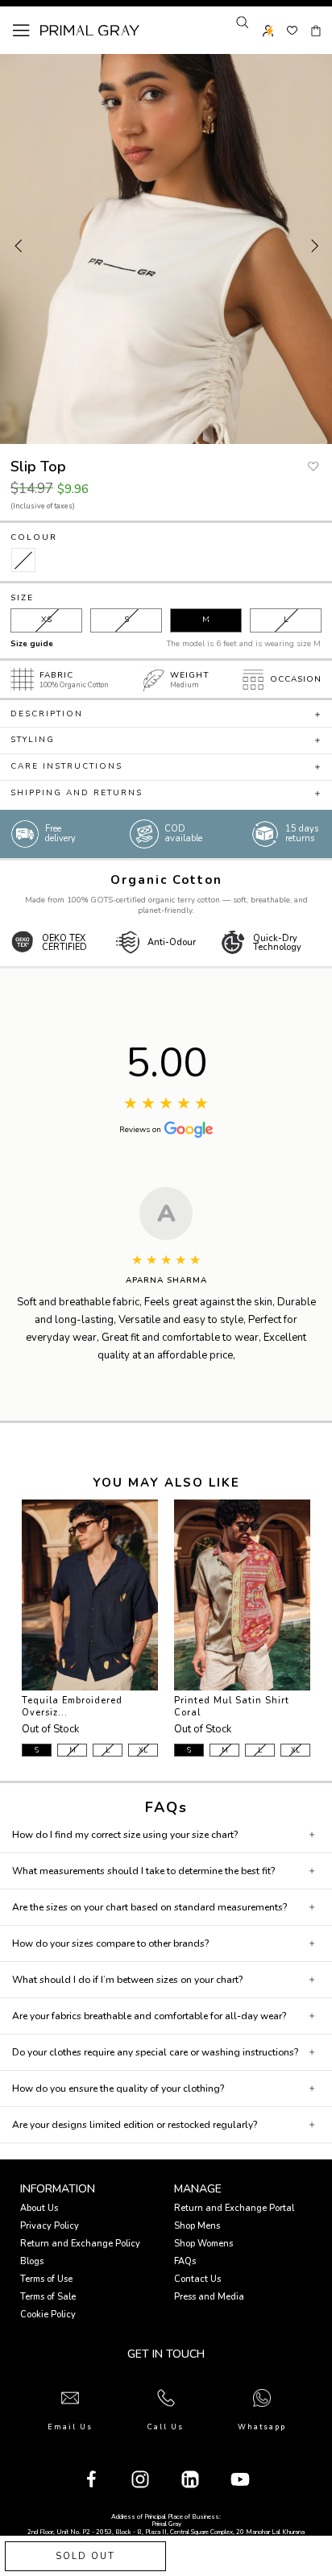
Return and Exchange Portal (234, 2208)
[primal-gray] (292, 31)
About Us (39, 2208)
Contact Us (197, 2279)
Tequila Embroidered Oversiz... (72, 1707)
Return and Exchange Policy (80, 2244)
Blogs (32, 2261)
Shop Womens (203, 2244)
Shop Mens (197, 2226)
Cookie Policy (48, 2315)
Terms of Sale (48, 2297)
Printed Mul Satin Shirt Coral (232, 1707)
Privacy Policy (50, 2226)
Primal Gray (90, 31)
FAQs (185, 2261)
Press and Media (209, 2297)
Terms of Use (46, 2279)
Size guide (32, 644)
